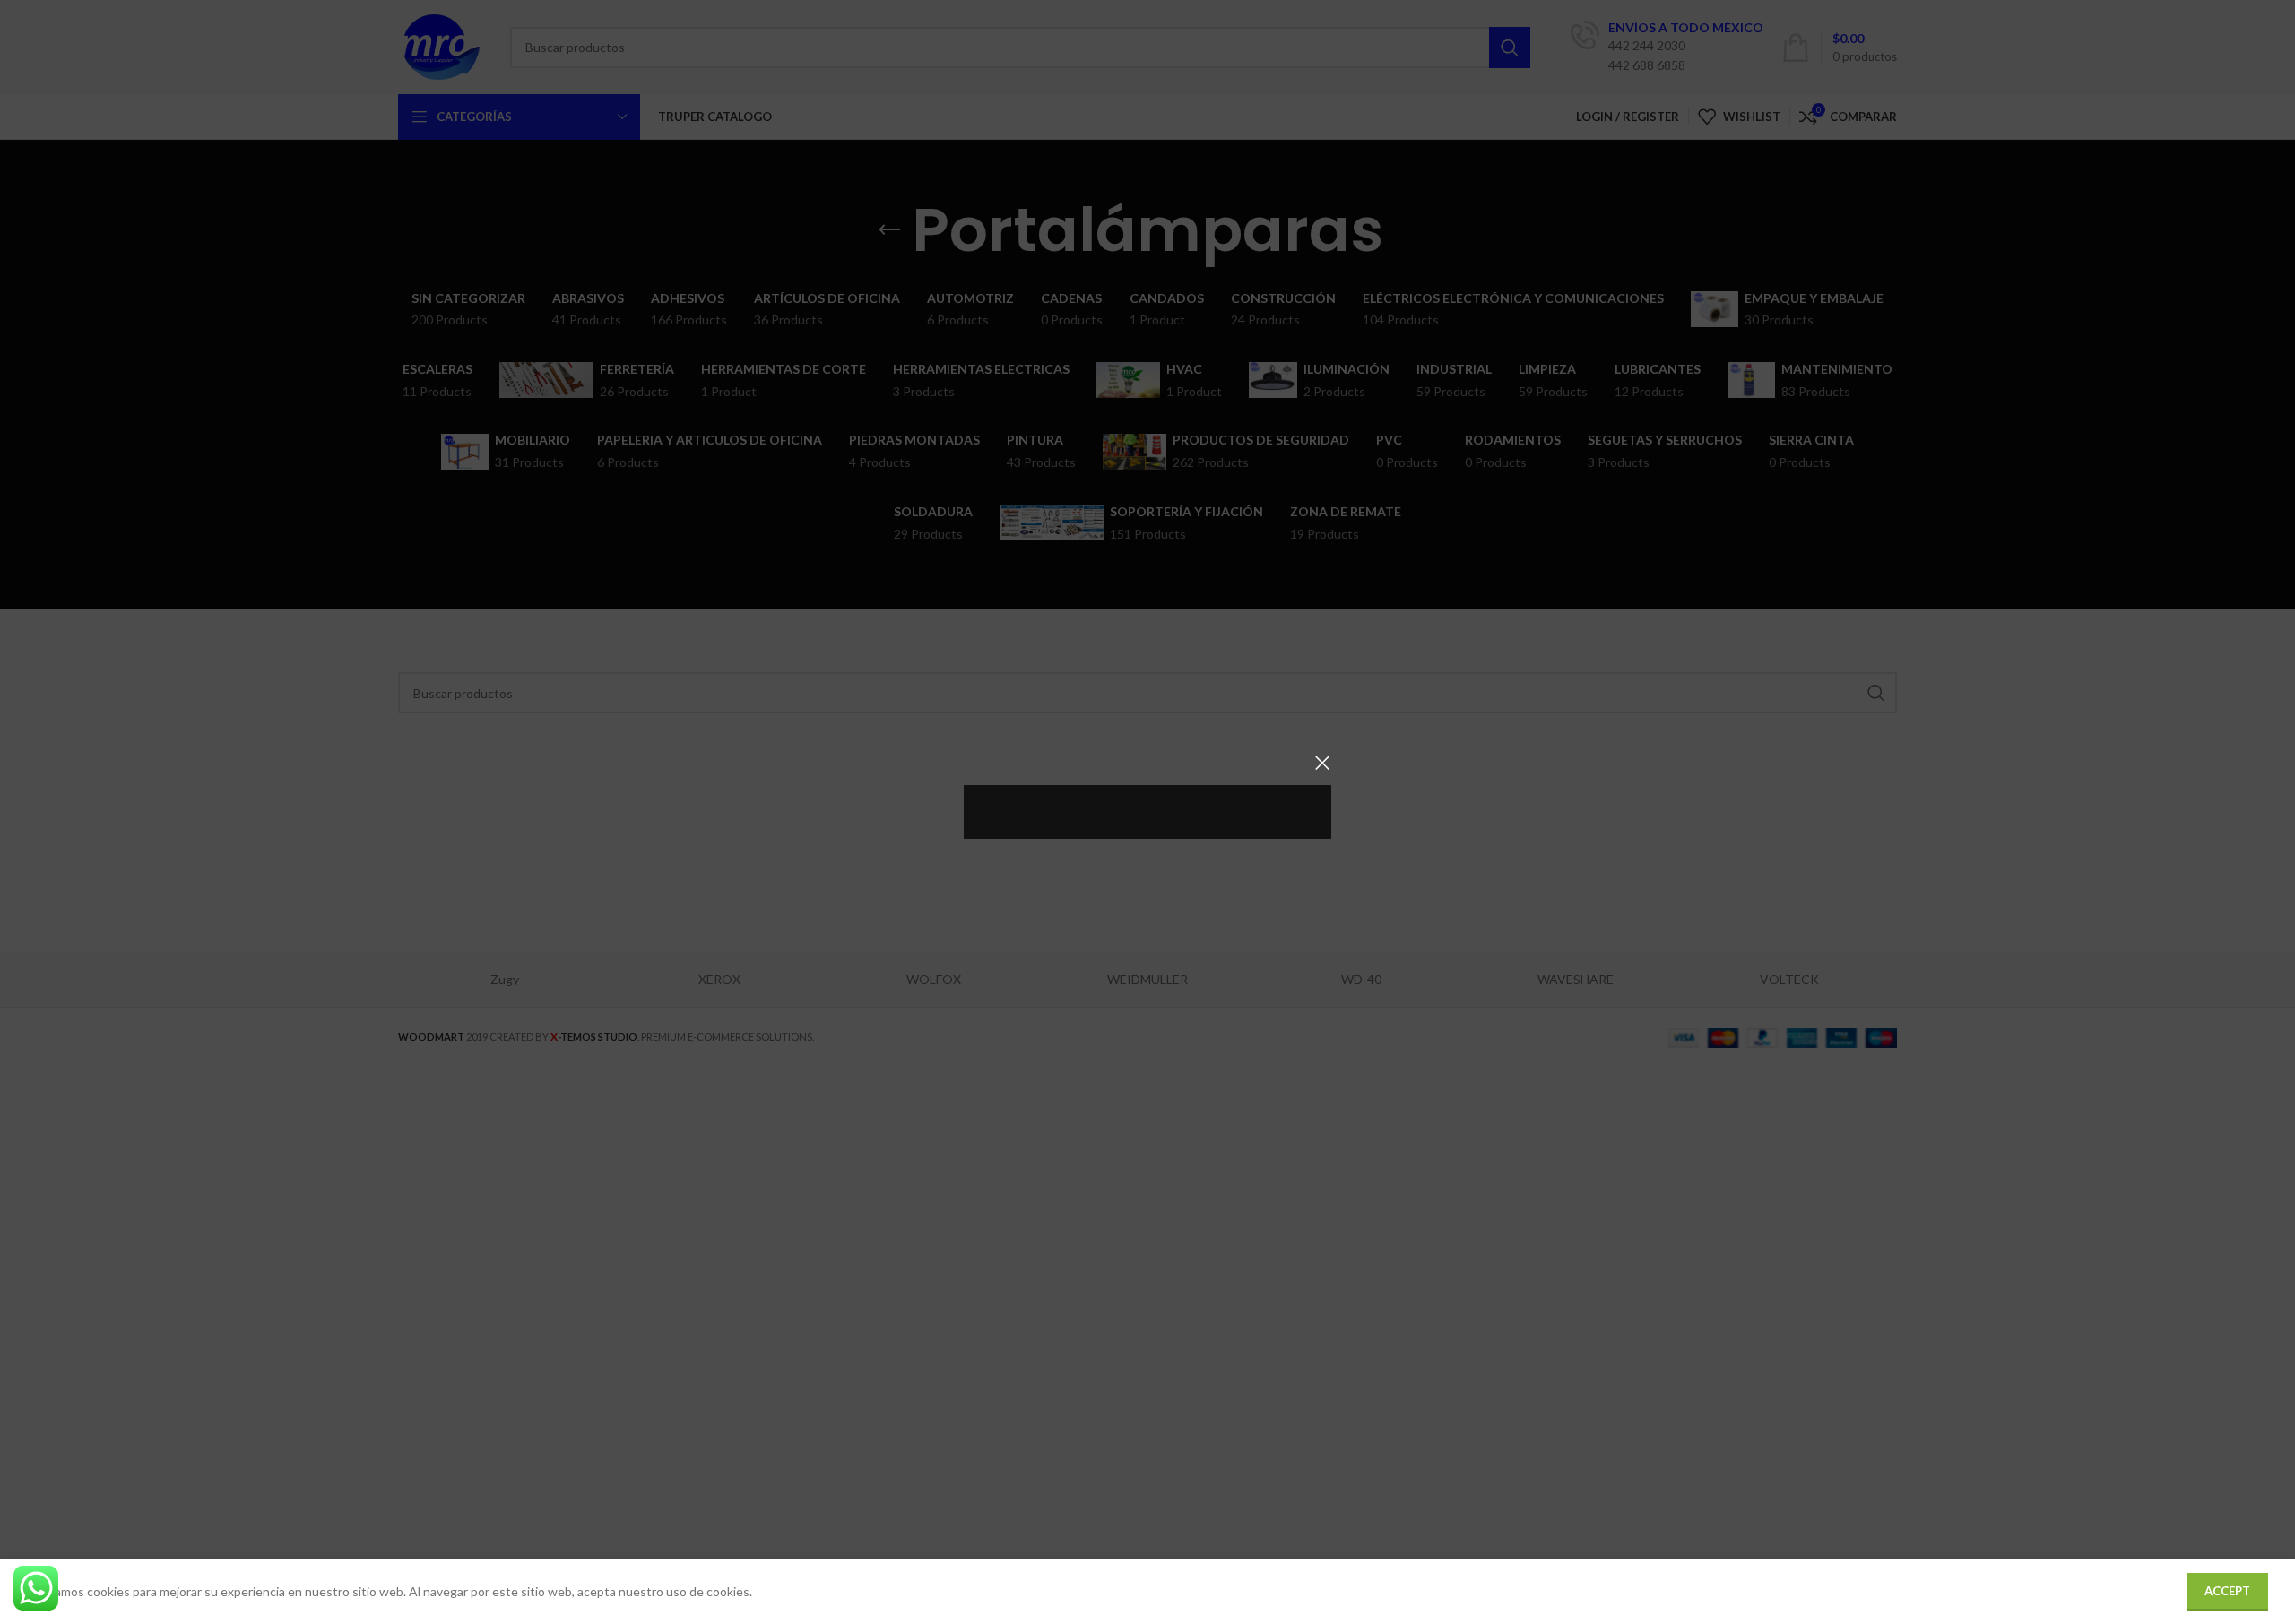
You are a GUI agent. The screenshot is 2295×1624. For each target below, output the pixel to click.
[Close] (1322, 763)
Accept (2227, 1591)
